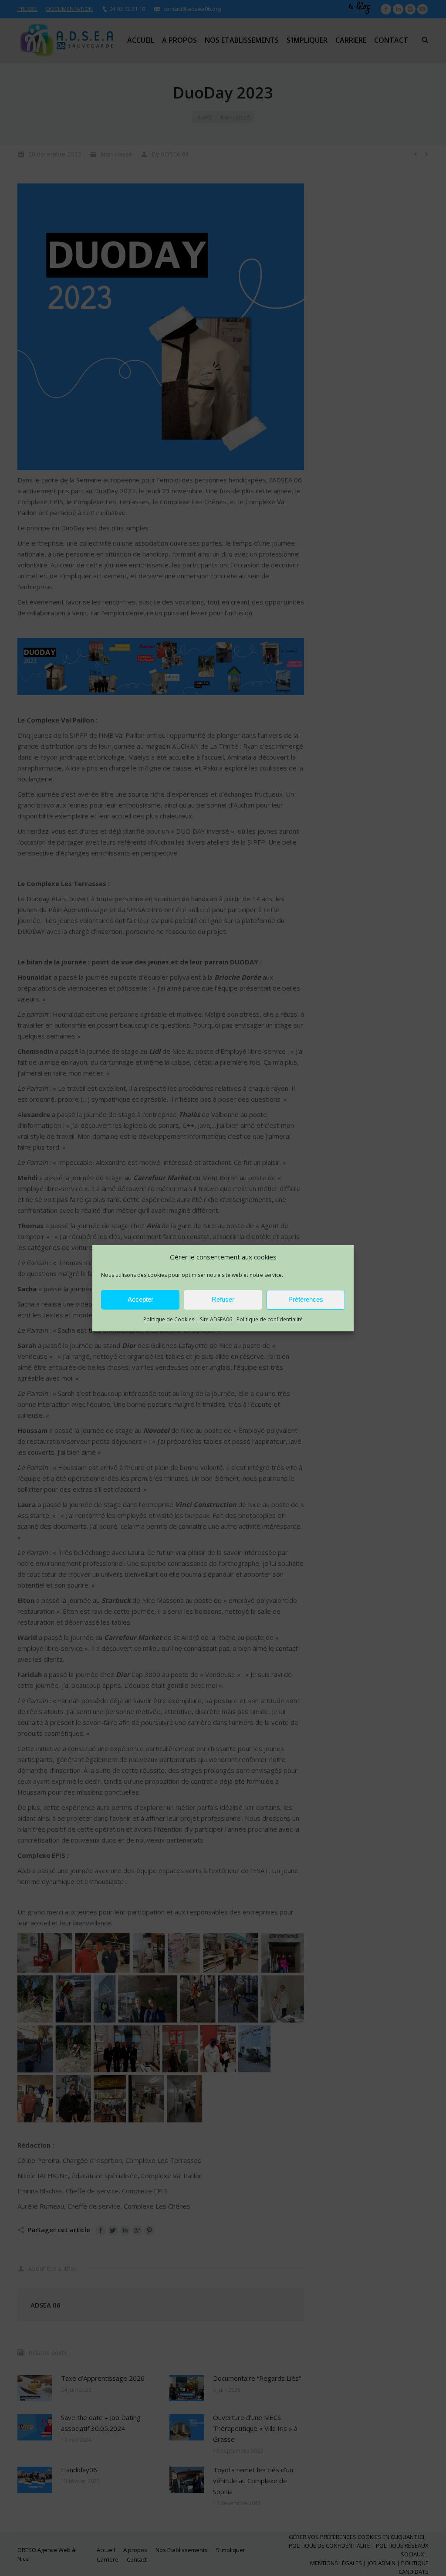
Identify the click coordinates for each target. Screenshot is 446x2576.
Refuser (223, 1299)
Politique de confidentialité (270, 1319)
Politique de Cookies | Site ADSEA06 (188, 1319)
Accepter (140, 1299)
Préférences (306, 1299)
